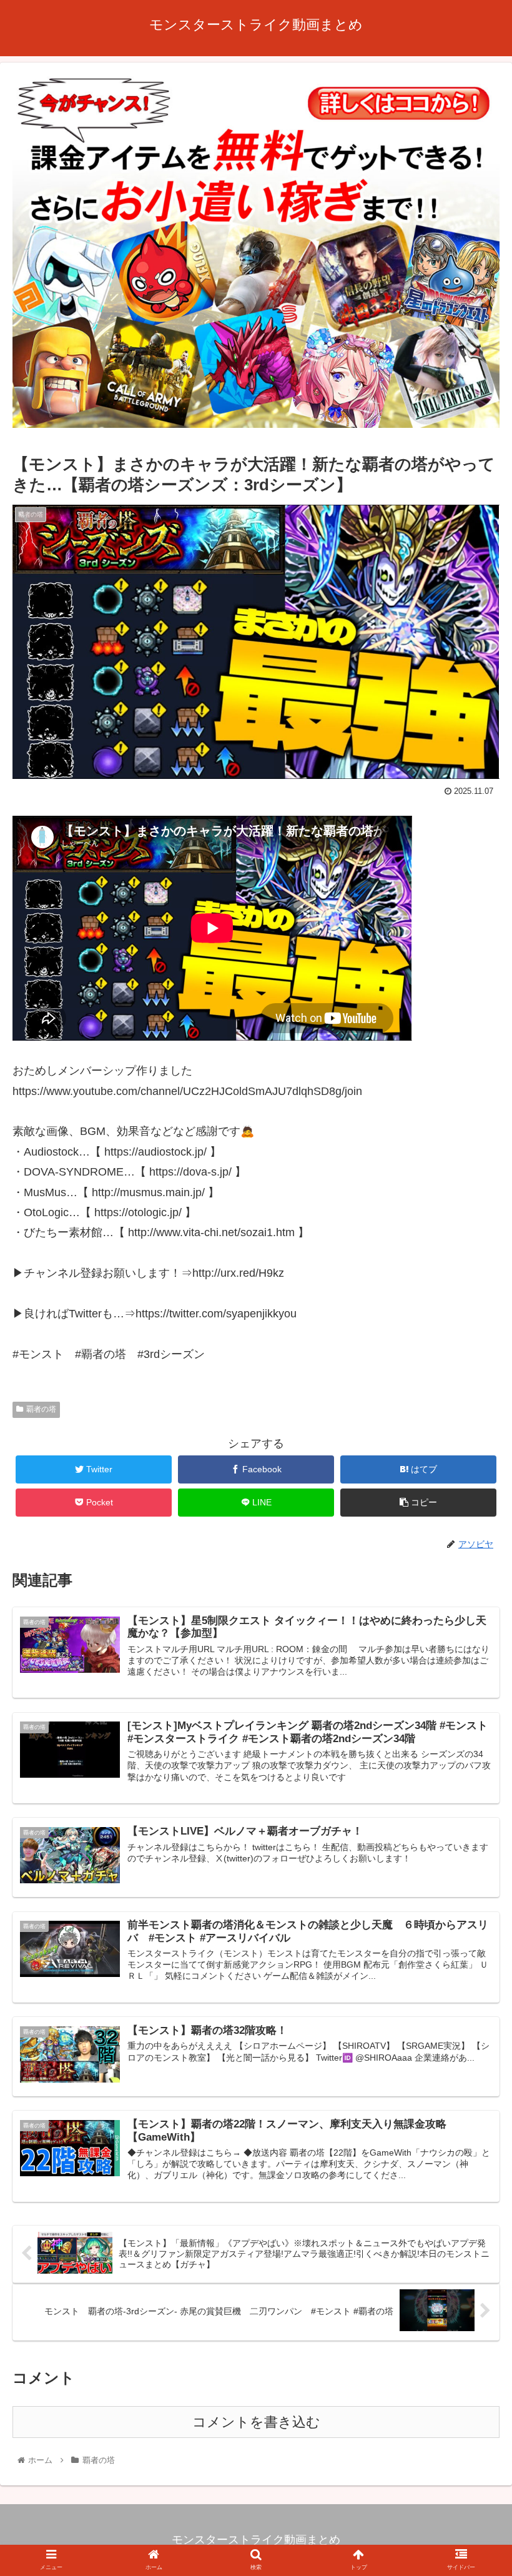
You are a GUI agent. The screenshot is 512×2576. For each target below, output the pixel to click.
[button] (474, 1612)
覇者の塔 (41, 1409)
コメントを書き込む (256, 2422)
